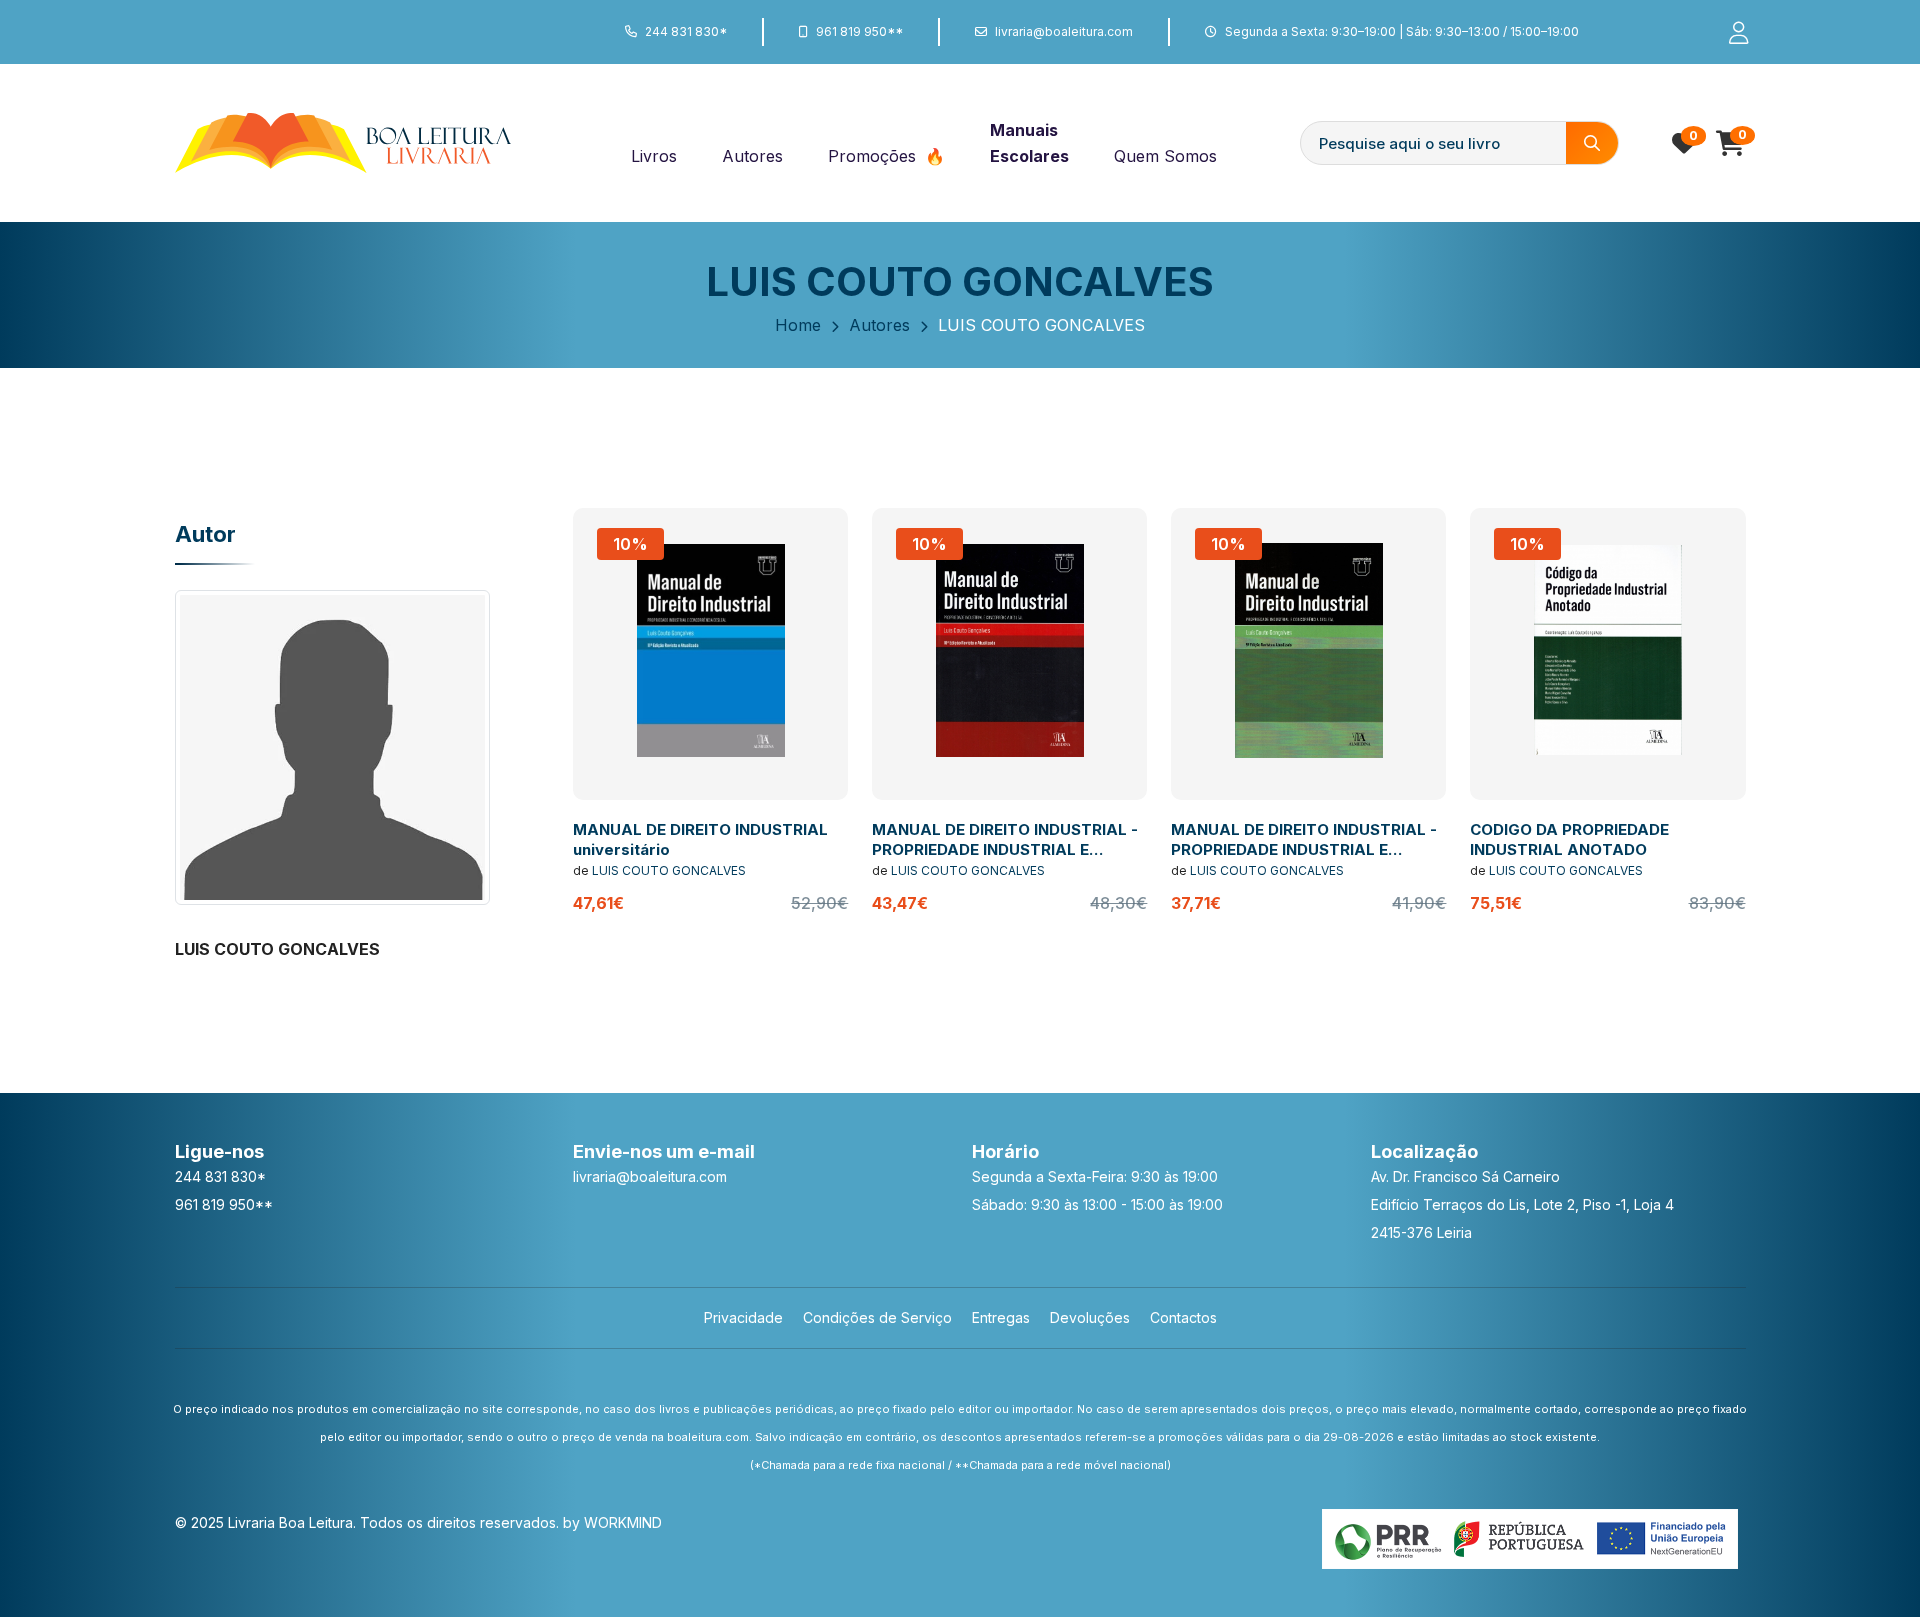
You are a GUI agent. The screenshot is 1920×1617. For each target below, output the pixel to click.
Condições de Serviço (877, 1317)
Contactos (1183, 1317)
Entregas (1001, 1317)
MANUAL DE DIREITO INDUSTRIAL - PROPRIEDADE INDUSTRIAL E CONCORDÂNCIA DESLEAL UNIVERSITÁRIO (1005, 859)
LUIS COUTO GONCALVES (669, 870)
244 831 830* (686, 31)
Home (798, 325)
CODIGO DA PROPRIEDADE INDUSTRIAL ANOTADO (1569, 839)
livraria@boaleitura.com (1064, 31)
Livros (654, 156)
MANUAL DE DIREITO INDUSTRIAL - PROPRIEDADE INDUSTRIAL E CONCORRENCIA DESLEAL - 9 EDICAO (1304, 859)
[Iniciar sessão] (1730, 32)
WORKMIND (623, 1522)
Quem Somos (1165, 156)
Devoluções (1090, 1317)
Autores (752, 156)
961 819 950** (859, 31)
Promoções (874, 156)
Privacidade (743, 1317)
